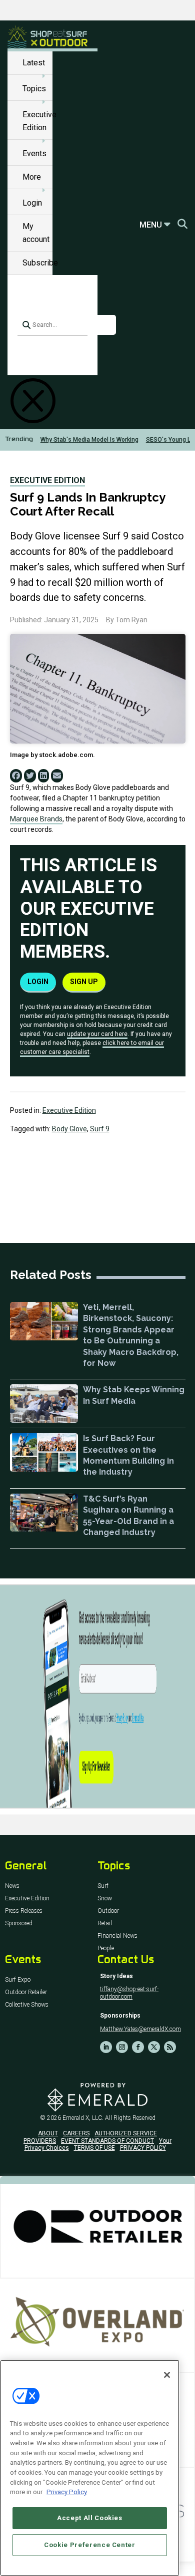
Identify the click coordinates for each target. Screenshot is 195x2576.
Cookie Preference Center (90, 2545)
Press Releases (24, 1911)
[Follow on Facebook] (138, 2047)
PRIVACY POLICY (143, 2148)
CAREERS (76, 2133)
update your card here (97, 1034)
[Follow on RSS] (170, 2047)
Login (32, 203)
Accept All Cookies (90, 2518)
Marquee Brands (36, 819)
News (12, 1886)
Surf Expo (18, 1980)
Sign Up (84, 982)
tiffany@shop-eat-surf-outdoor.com (129, 1993)
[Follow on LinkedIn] (106, 2047)
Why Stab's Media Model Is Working (89, 440)
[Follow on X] (154, 2047)
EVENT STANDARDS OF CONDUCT (107, 2141)
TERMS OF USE (94, 2148)
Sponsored (19, 1924)
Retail (105, 1924)
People (106, 1948)
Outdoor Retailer (26, 1992)
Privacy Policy (67, 2492)
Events (34, 153)
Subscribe (40, 263)
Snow (105, 1899)
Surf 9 (100, 1129)
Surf (103, 1886)
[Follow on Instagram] (122, 2047)
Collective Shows (27, 2005)
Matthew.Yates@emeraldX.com (140, 2029)
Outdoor (108, 1911)
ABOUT (48, 2133)
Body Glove (69, 1129)
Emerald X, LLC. (83, 2118)
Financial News (117, 1936)
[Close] (167, 2375)
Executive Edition (47, 480)
